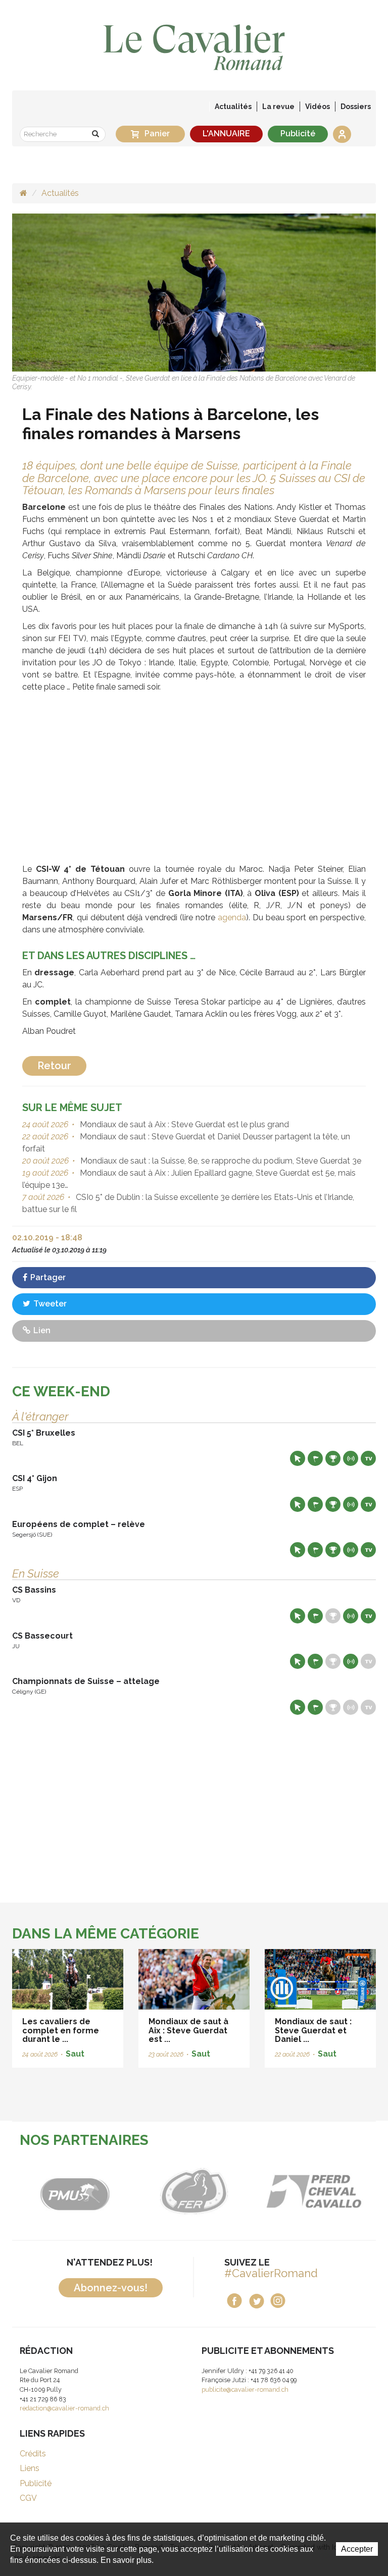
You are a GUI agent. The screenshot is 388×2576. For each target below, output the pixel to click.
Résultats (333, 1458)
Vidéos (318, 107)
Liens (30, 2468)
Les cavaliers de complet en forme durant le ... (61, 2030)
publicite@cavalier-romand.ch (245, 2389)
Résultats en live (351, 1458)
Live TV (368, 1458)
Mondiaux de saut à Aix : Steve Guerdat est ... (188, 2030)
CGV (28, 2498)
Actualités (233, 107)
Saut (75, 2054)
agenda (232, 917)
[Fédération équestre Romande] (176, 2191)
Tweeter (49, 1304)
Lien (41, 1330)
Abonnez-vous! (111, 2288)
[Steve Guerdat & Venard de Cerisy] (194, 292)
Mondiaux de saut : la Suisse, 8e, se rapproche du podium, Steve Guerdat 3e (220, 1161)
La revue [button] (278, 107)
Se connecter (342, 134)
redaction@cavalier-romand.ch (64, 2408)
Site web (298, 1458)
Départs (315, 1458)
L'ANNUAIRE (226, 134)
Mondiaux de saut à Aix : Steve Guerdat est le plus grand (183, 1124)
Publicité (298, 134)
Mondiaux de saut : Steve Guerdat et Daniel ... (313, 2030)
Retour (54, 1066)
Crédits (33, 2454)
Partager (47, 1277)
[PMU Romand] (56, 2191)
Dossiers (356, 107)
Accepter (357, 2549)
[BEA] (295, 2191)
